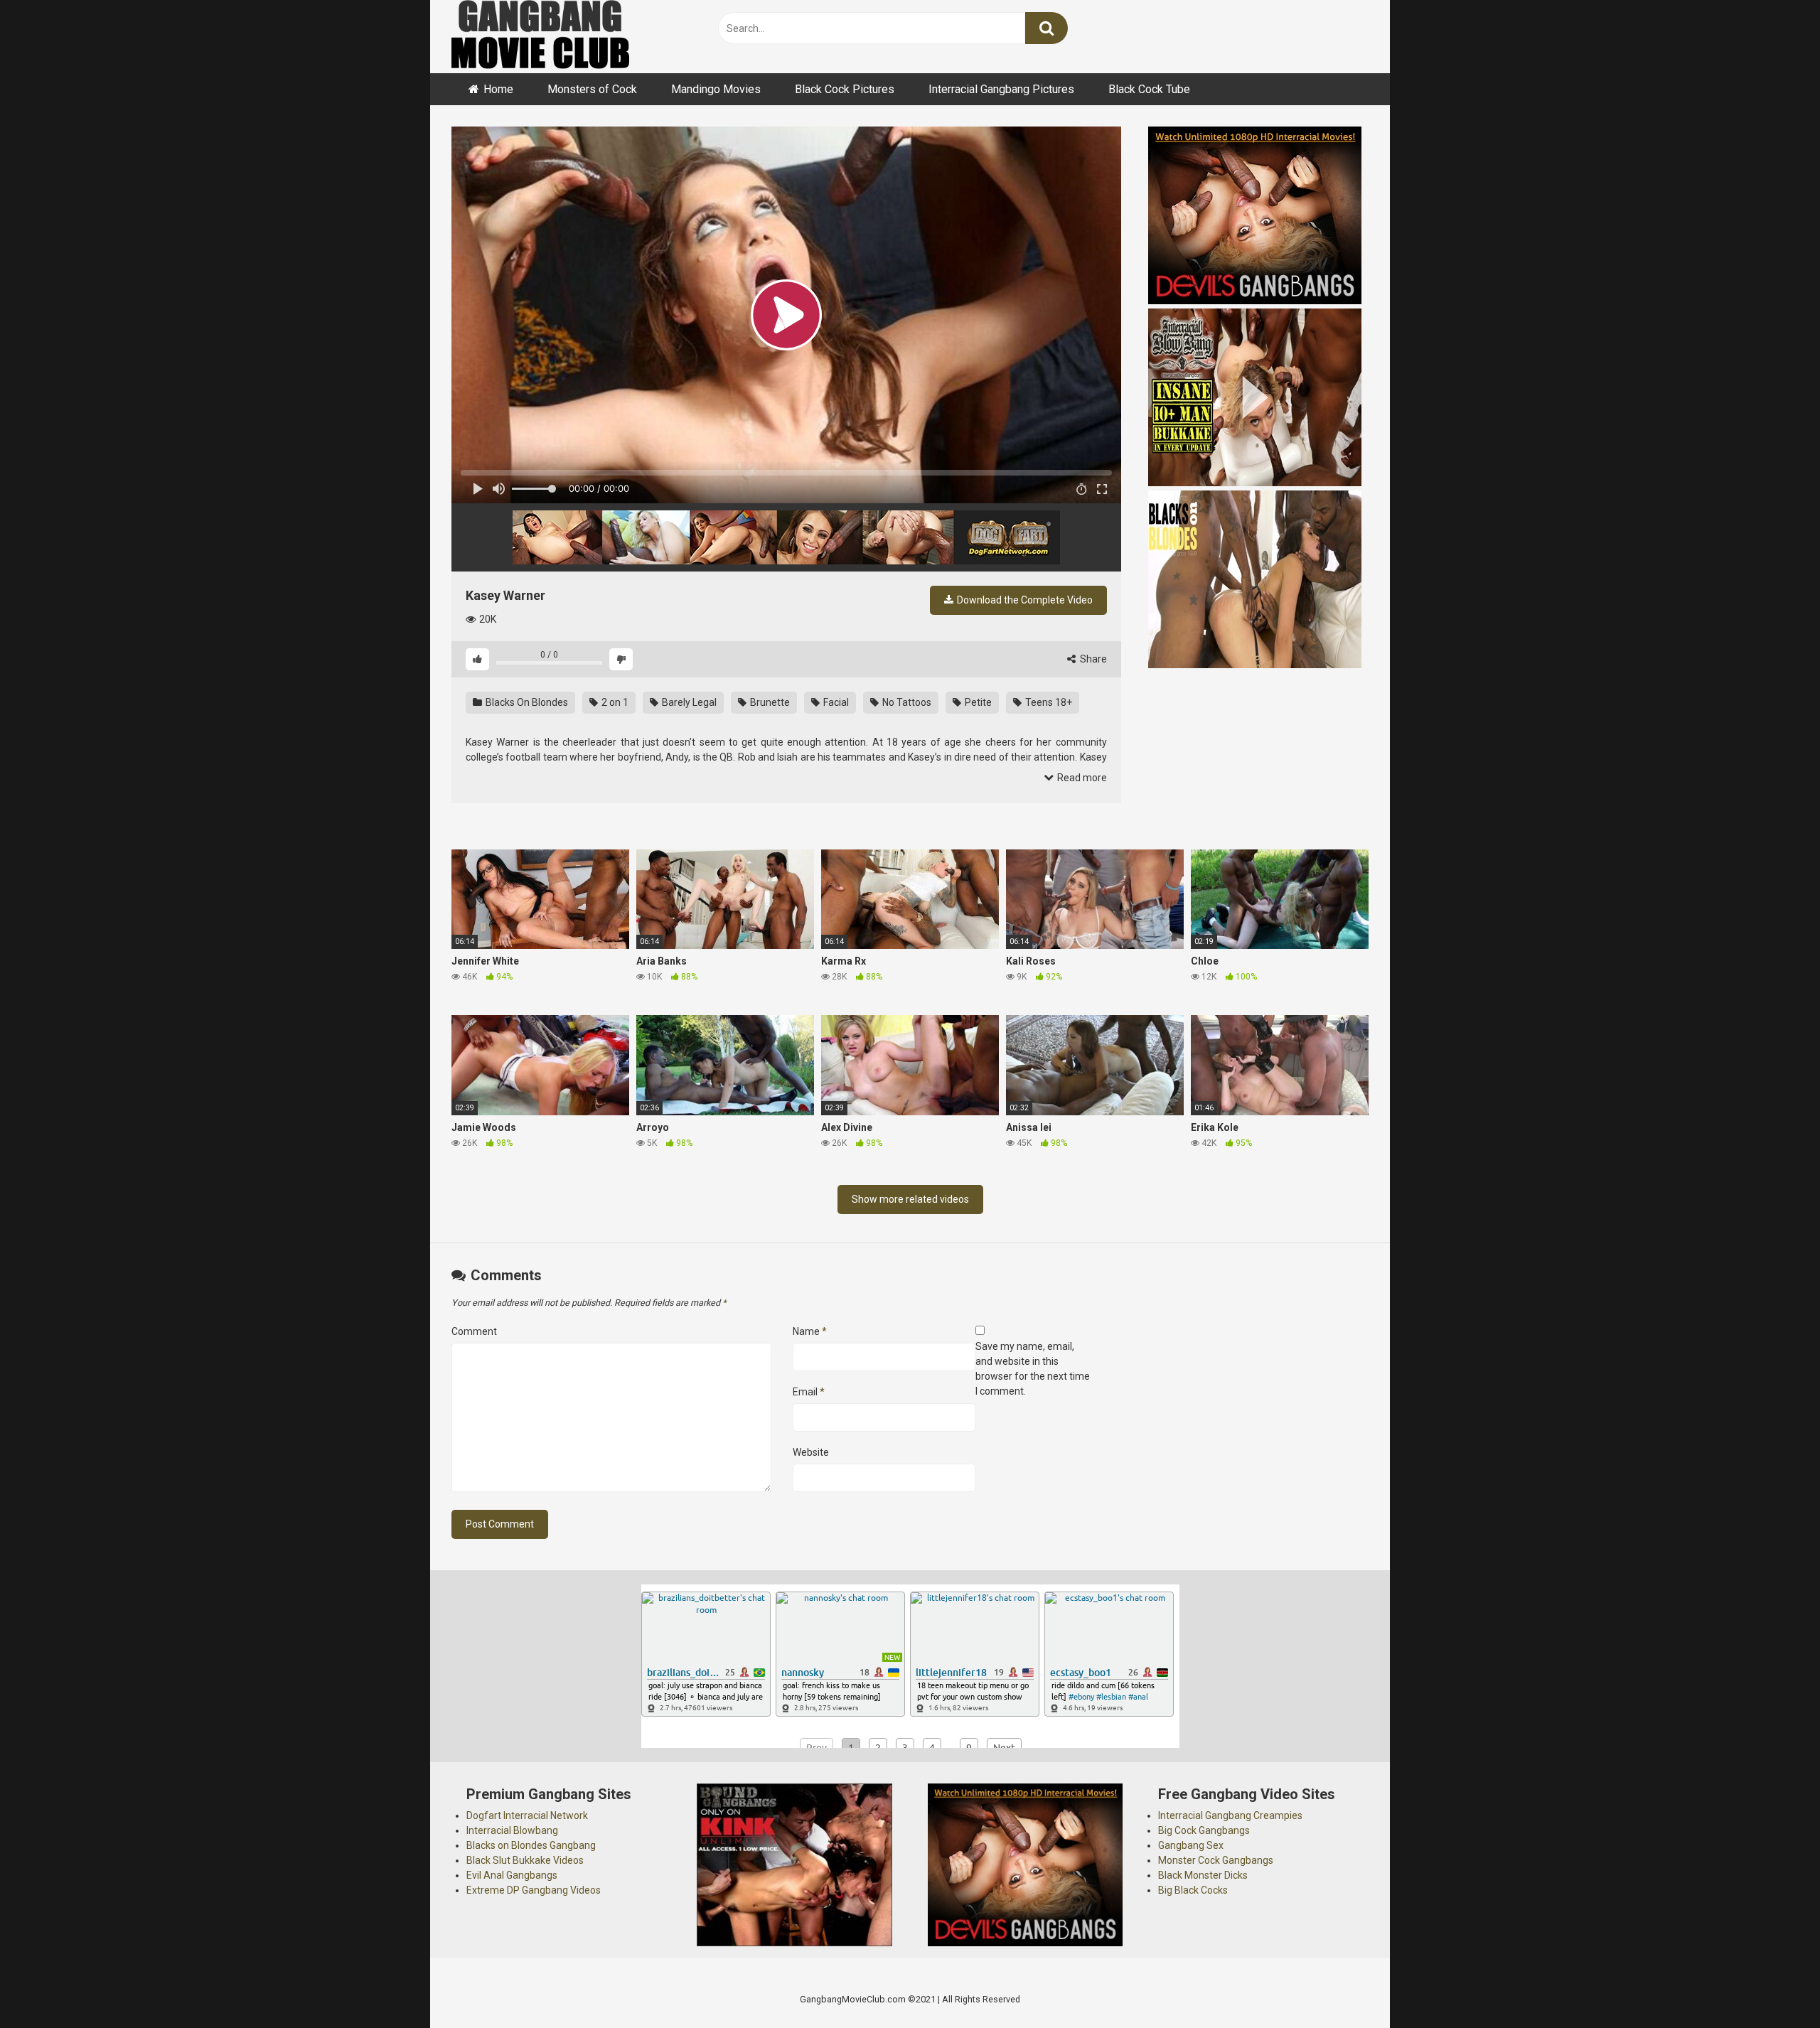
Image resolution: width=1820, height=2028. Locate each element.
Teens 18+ (1048, 702)
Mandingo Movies (716, 89)
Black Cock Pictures (845, 89)
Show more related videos (910, 1199)
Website (811, 1452)
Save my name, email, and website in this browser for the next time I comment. (1033, 1369)
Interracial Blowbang (512, 1830)
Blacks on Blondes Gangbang (531, 1845)
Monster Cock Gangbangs (1216, 1860)
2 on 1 (614, 702)
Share (1092, 659)
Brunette (769, 702)
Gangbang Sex (1191, 1845)
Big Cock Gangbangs (1204, 1830)
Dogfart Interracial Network (527, 1815)
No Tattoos (906, 702)
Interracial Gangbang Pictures (1001, 89)
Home (498, 89)
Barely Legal (688, 702)
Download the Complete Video (1024, 600)
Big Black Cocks (1193, 1890)
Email (809, 1392)
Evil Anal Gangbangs (512, 1875)
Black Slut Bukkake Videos (525, 1860)
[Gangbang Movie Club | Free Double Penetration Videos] (540, 37)
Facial (835, 702)
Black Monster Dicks (1203, 1875)
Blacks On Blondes (526, 702)
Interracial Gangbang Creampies (1230, 1815)
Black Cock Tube (1149, 89)
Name (810, 1331)
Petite (977, 702)
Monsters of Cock (592, 89)
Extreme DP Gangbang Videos (534, 1890)
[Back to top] (1772, 1985)
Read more (1081, 778)
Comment (474, 1331)
